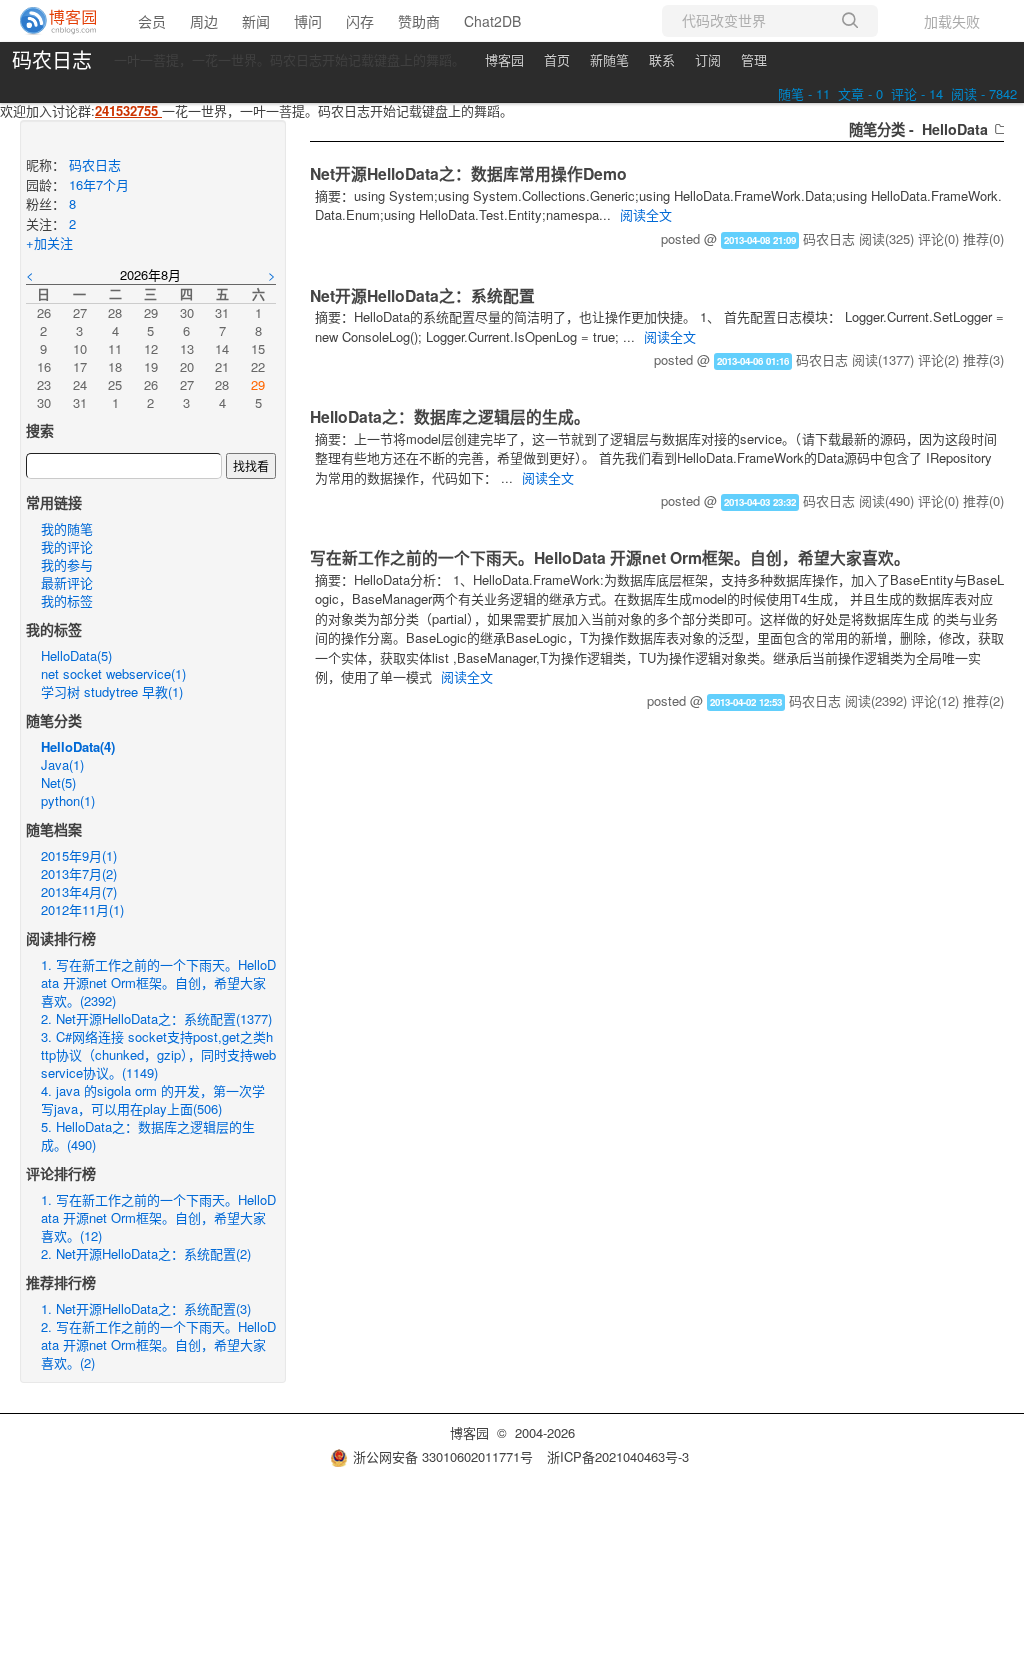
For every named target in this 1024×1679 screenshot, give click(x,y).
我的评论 (67, 546)
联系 (662, 59)
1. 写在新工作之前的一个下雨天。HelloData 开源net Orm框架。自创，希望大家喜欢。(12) (158, 1217)
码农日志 (52, 60)
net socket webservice (113, 673)
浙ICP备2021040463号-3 (618, 1456)
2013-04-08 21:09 (760, 240)
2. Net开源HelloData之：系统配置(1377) (156, 1018)
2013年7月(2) (79, 873)
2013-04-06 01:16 (753, 361)
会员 (152, 21)
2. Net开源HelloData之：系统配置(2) (146, 1253)
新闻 (256, 21)
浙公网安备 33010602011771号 (443, 1456)
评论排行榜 (61, 1173)
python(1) (68, 800)
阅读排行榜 (61, 938)
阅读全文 (646, 214)
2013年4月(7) (79, 891)
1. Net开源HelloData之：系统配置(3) (146, 1308)
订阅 (708, 59)
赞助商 (419, 21)
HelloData (955, 129)
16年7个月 (99, 184)
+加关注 (49, 242)
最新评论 (67, 582)
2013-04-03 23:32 (760, 502)
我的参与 (67, 564)
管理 (754, 59)
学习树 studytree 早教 (112, 691)
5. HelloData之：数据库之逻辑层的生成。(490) (148, 1135)
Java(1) (62, 764)
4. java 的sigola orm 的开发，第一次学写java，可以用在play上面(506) (153, 1099)
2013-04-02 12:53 (746, 702)
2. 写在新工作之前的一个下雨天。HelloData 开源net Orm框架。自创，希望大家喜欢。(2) (158, 1344)
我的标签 (67, 600)
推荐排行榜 (61, 1282)
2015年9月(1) (79, 855)
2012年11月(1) (82, 909)
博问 (308, 21)
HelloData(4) (78, 746)
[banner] (59, 21)
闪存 (360, 21)
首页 (557, 59)
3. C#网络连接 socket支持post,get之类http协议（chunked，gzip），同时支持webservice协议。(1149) (158, 1054)
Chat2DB (492, 21)
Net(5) (58, 782)
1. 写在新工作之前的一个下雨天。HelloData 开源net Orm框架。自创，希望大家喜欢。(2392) (158, 982)
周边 (204, 21)
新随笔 (609, 59)
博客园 (504, 59)
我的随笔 (67, 528)
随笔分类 (54, 720)
